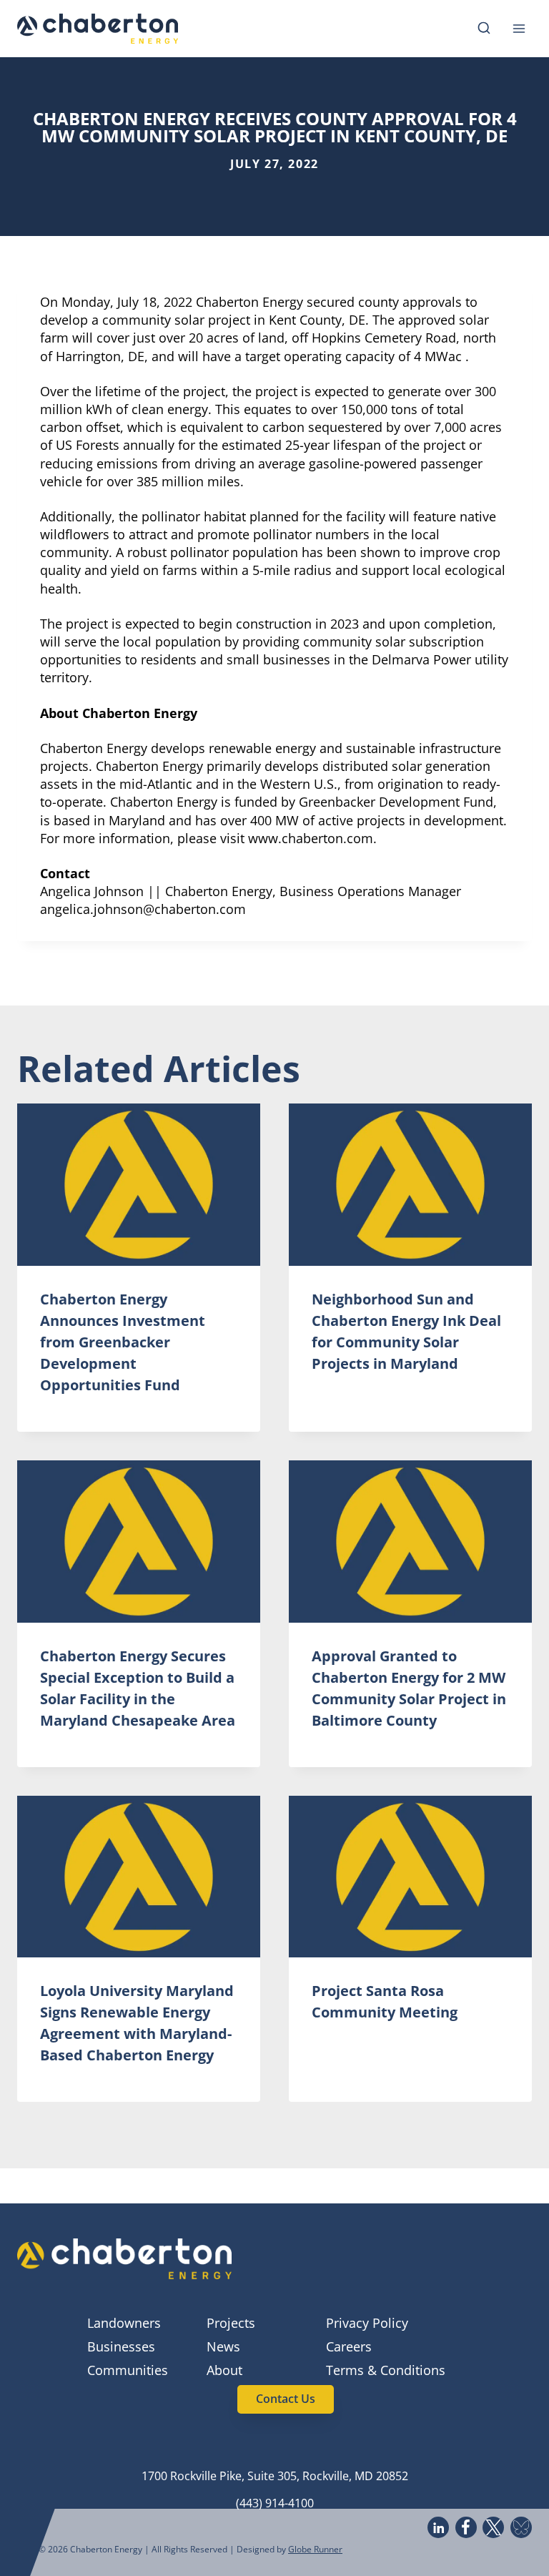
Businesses (121, 2346)
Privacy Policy (367, 2323)
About (224, 2370)
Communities (128, 2370)
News (223, 2346)
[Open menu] (519, 28)
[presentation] (139, 1185)
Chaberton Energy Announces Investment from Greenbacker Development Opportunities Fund (123, 1342)
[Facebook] (466, 2527)
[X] (493, 2527)
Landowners (124, 2323)
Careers (349, 2346)
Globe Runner (315, 2549)
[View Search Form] (484, 29)
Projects (231, 2323)
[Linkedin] (438, 2527)
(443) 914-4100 (275, 2503)
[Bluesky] (521, 2527)
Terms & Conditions (386, 2370)
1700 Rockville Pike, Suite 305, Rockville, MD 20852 (275, 2476)
